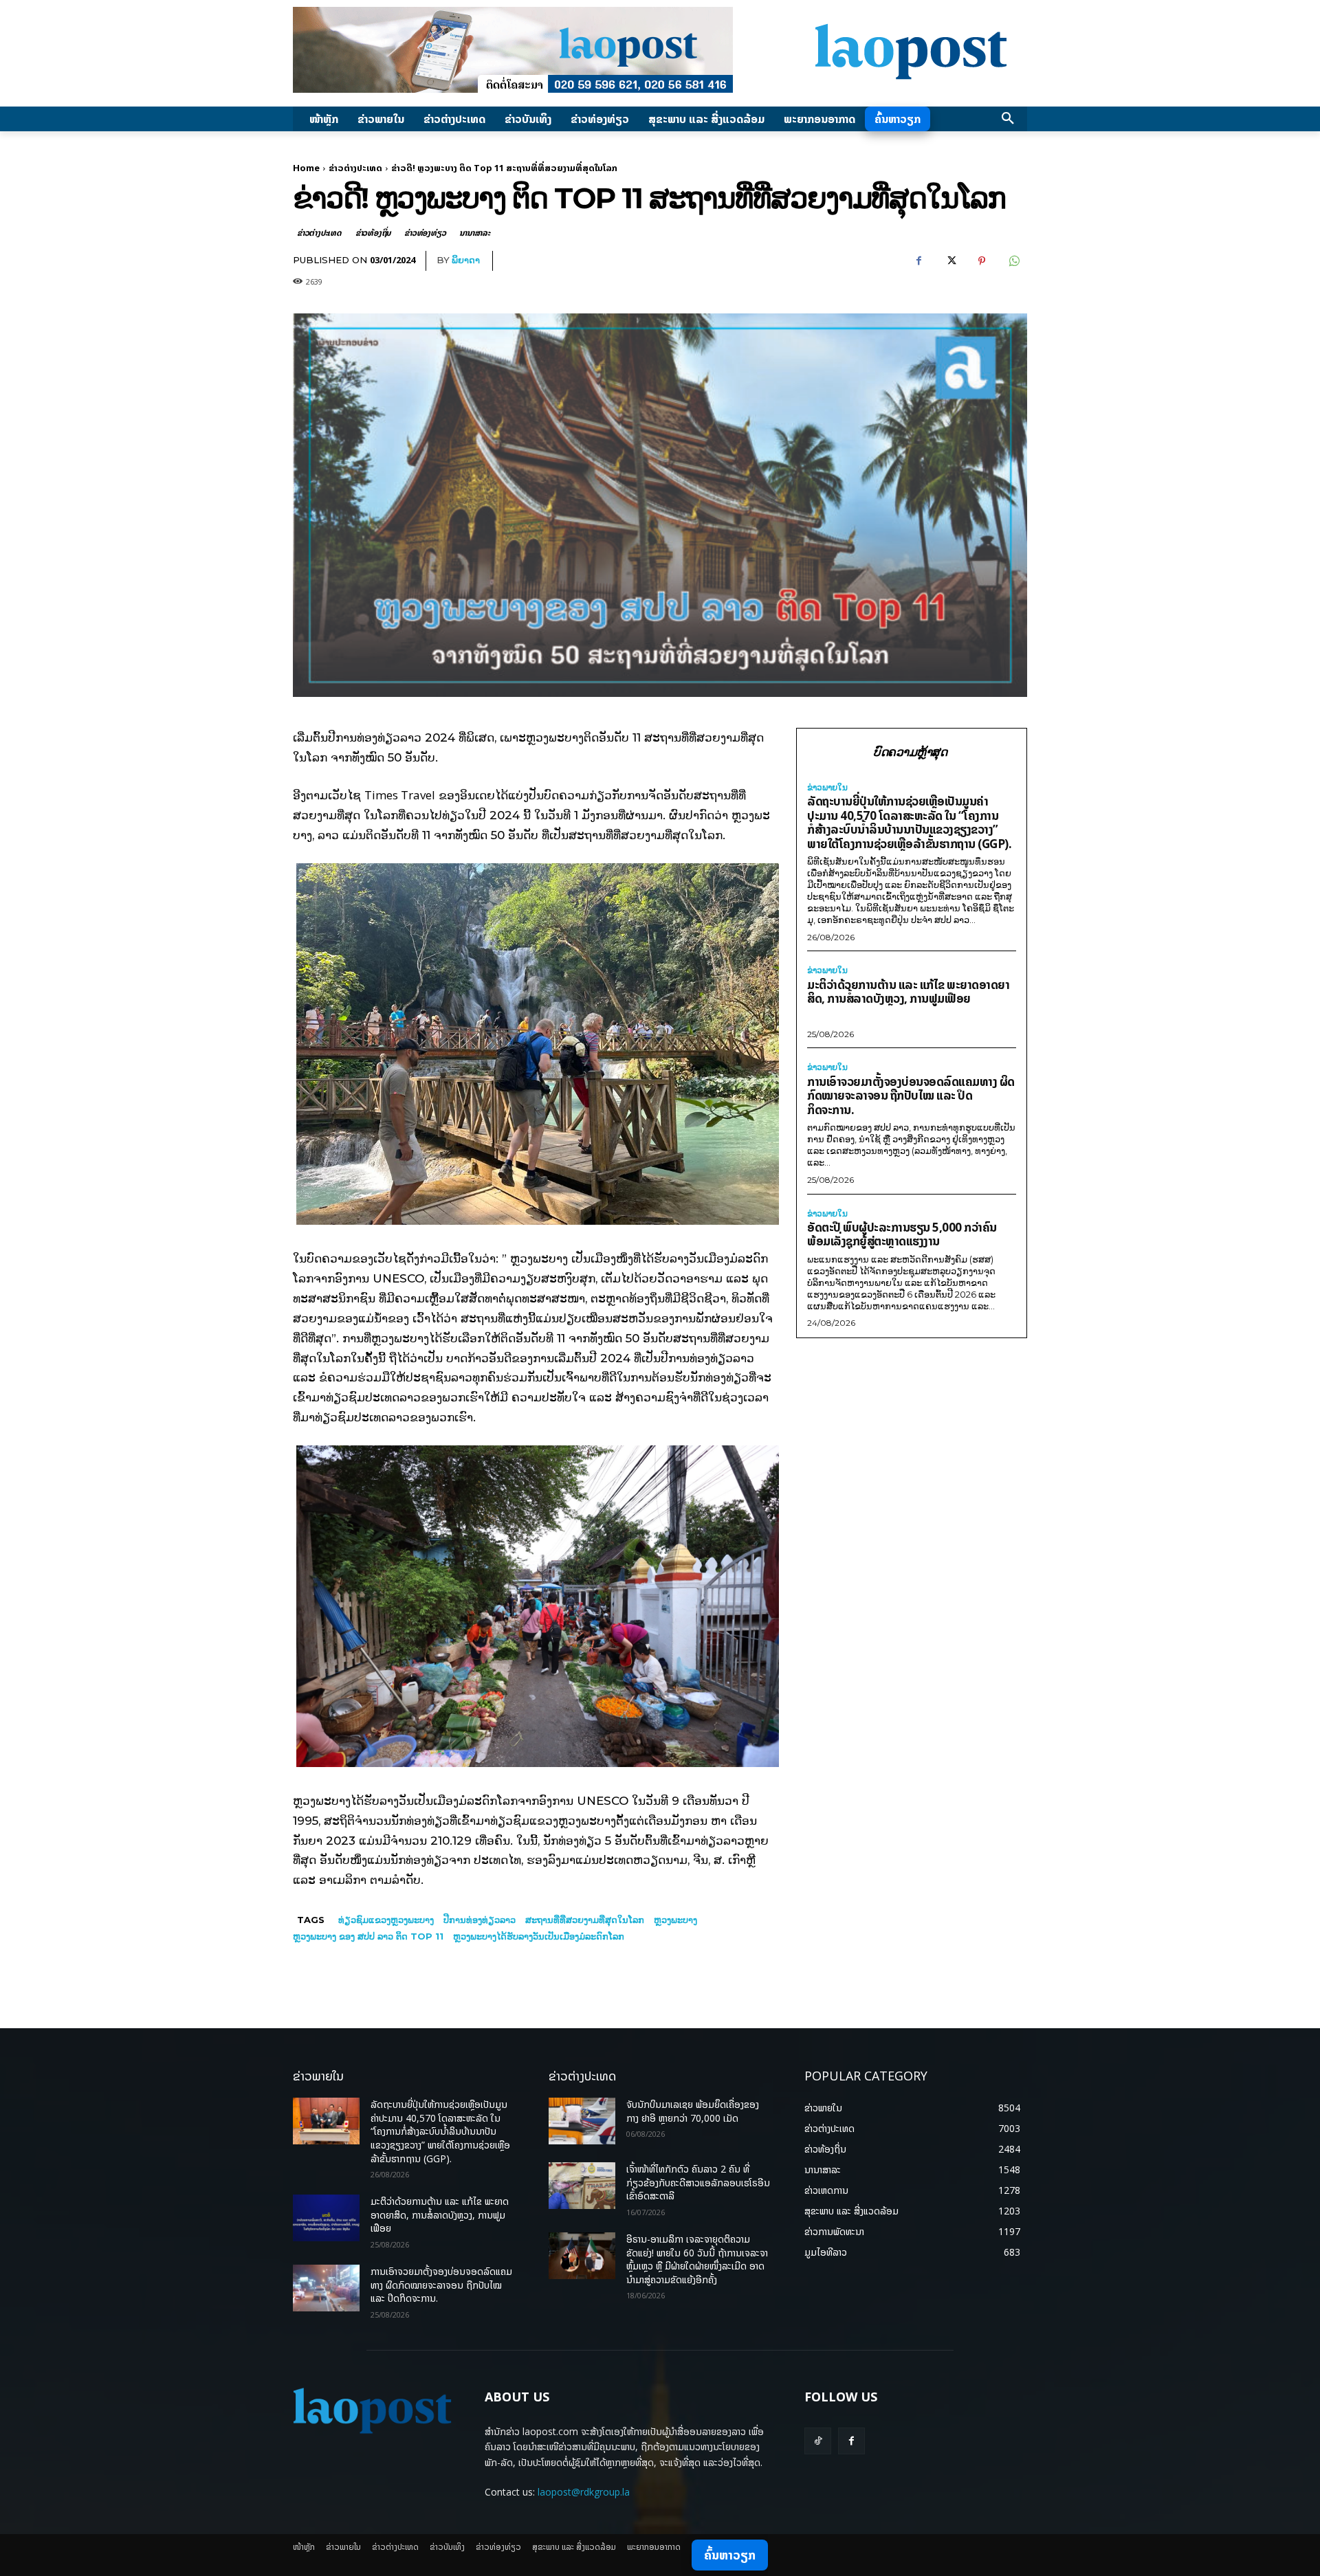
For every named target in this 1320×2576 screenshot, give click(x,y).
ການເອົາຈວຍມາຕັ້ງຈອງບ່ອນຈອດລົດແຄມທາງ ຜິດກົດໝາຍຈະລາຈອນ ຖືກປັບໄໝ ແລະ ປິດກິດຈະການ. (911, 1096)
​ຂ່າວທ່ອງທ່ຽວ (425, 233)
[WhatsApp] (1013, 261)
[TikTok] (818, 2441)
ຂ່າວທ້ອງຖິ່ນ (373, 233)
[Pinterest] (982, 261)
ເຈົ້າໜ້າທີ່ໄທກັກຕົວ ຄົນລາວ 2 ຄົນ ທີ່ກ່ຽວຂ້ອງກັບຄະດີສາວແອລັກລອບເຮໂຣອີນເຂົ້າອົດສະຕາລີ (698, 2182)
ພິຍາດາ (466, 260)
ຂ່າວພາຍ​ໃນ (827, 788)
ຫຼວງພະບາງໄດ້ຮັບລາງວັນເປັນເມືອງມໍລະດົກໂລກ (539, 1936)
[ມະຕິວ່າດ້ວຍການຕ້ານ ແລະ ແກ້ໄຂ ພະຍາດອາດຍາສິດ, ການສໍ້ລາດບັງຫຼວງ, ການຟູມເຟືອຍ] (326, 2218)
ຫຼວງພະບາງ (675, 1920)
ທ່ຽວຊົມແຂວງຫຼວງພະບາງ (386, 1920)
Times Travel (400, 795)
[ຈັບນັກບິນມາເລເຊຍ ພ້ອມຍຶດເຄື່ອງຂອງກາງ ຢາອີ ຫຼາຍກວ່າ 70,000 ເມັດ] (582, 2121)
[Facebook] (918, 261)
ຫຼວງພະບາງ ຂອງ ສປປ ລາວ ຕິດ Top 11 (368, 1936)
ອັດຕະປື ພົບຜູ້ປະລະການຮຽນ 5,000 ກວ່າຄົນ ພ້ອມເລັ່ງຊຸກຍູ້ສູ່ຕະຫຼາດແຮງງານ (902, 1234)
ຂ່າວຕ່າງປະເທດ (355, 168)
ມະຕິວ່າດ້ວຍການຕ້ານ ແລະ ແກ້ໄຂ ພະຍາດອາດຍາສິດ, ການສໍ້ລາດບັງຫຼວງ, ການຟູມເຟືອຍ (908, 992)
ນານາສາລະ (474, 233)
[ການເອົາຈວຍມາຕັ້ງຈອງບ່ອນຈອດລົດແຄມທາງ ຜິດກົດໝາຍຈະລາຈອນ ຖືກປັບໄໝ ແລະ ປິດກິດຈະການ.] (326, 2288)
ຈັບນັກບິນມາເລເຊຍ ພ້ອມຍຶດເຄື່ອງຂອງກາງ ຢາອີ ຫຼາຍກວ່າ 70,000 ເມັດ (693, 2111)
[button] (1008, 119)
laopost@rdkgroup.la (584, 2492)
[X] (950, 261)
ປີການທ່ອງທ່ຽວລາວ (480, 1920)
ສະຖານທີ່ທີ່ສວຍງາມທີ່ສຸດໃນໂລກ (585, 1920)
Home (306, 168)
